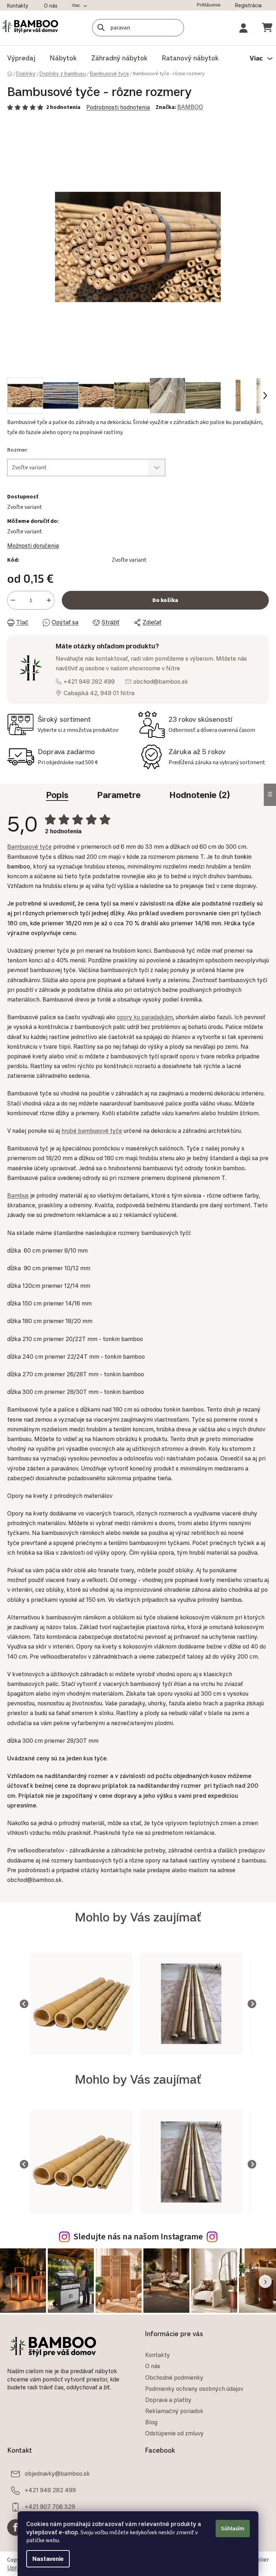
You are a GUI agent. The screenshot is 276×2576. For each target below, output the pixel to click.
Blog (149, 2444)
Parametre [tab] (116, 794)
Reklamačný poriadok (172, 2433)
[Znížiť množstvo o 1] (13, 595)
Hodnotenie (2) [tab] (197, 794)
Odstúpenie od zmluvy (172, 2455)
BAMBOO (190, 107)
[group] (69, 2031)
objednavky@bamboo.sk (57, 2495)
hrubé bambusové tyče (92, 1139)
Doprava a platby (166, 2421)
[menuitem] (21, 58)
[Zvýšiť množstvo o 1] (49, 595)
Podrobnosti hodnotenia (118, 107)
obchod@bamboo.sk (161, 676)
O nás (51, 6)
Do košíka (163, 595)
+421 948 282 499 (89, 676)
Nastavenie (45, 2559)
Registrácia (243, 5)
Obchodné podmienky (172, 2399)
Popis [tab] (55, 794)
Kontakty (18, 6)
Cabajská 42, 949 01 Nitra (99, 688)
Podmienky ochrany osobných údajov (192, 2410)
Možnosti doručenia (33, 540)
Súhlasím (230, 2529)
